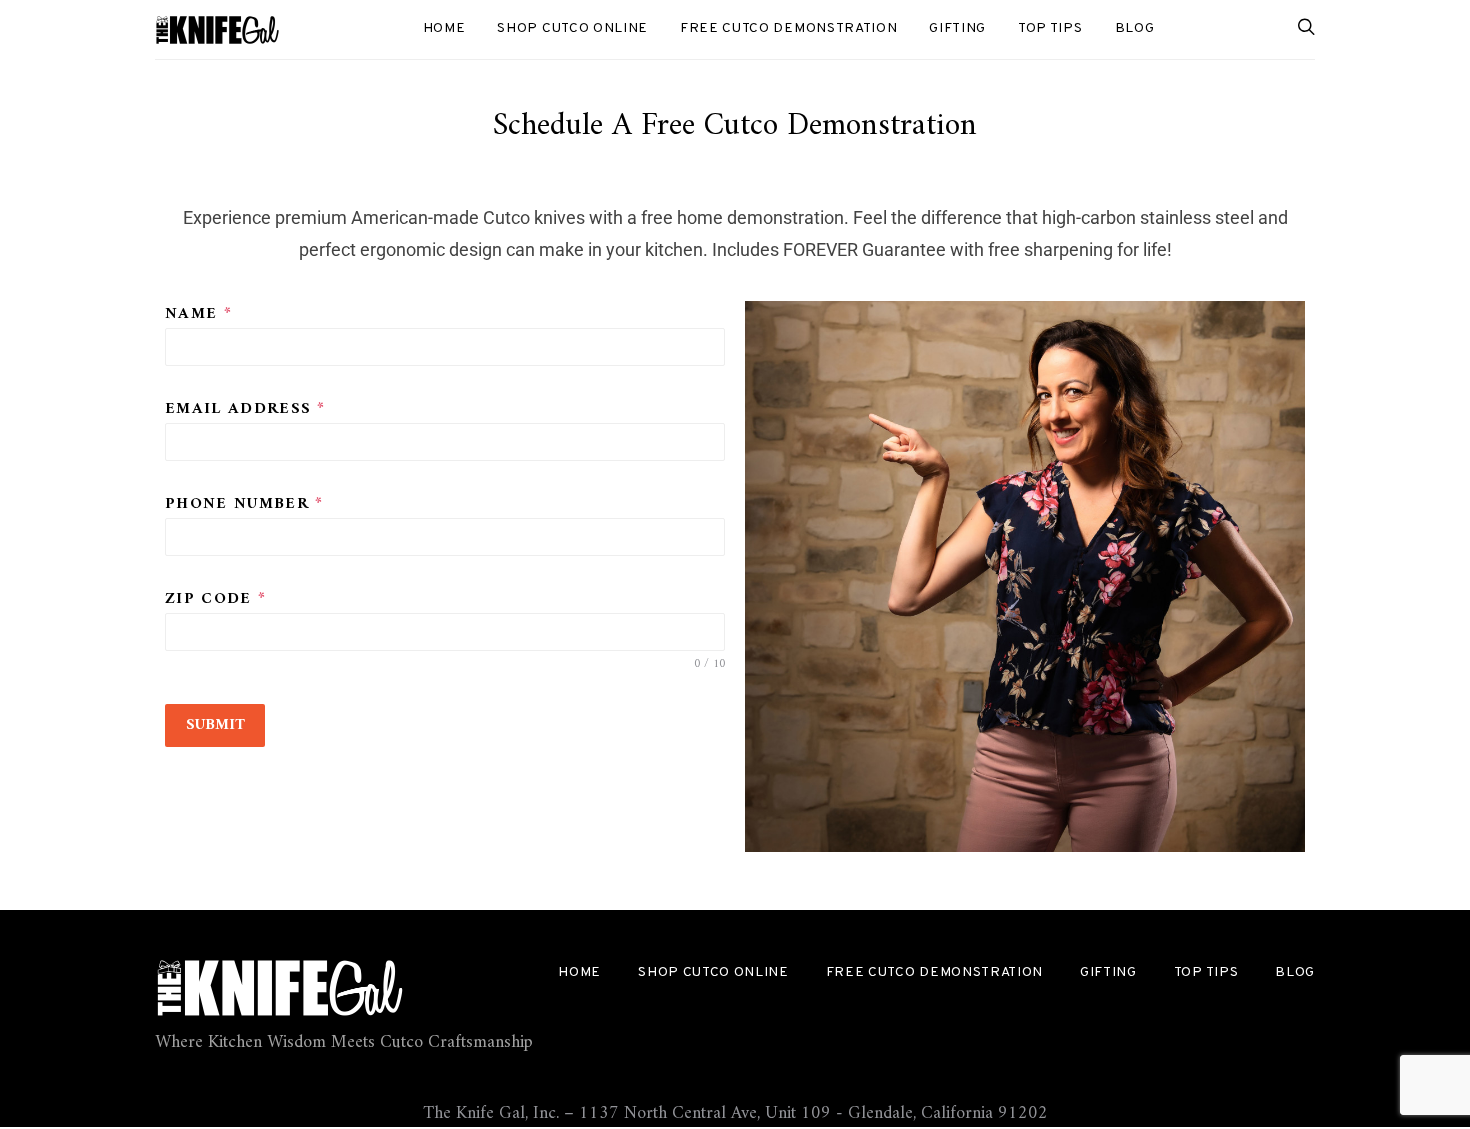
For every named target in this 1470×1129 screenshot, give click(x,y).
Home (444, 28)
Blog (1135, 28)
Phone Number (244, 504)
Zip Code (215, 599)
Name (198, 314)
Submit (215, 725)
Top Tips (1050, 28)
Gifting (957, 28)
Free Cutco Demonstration (788, 28)
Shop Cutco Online (572, 28)
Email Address (245, 409)
